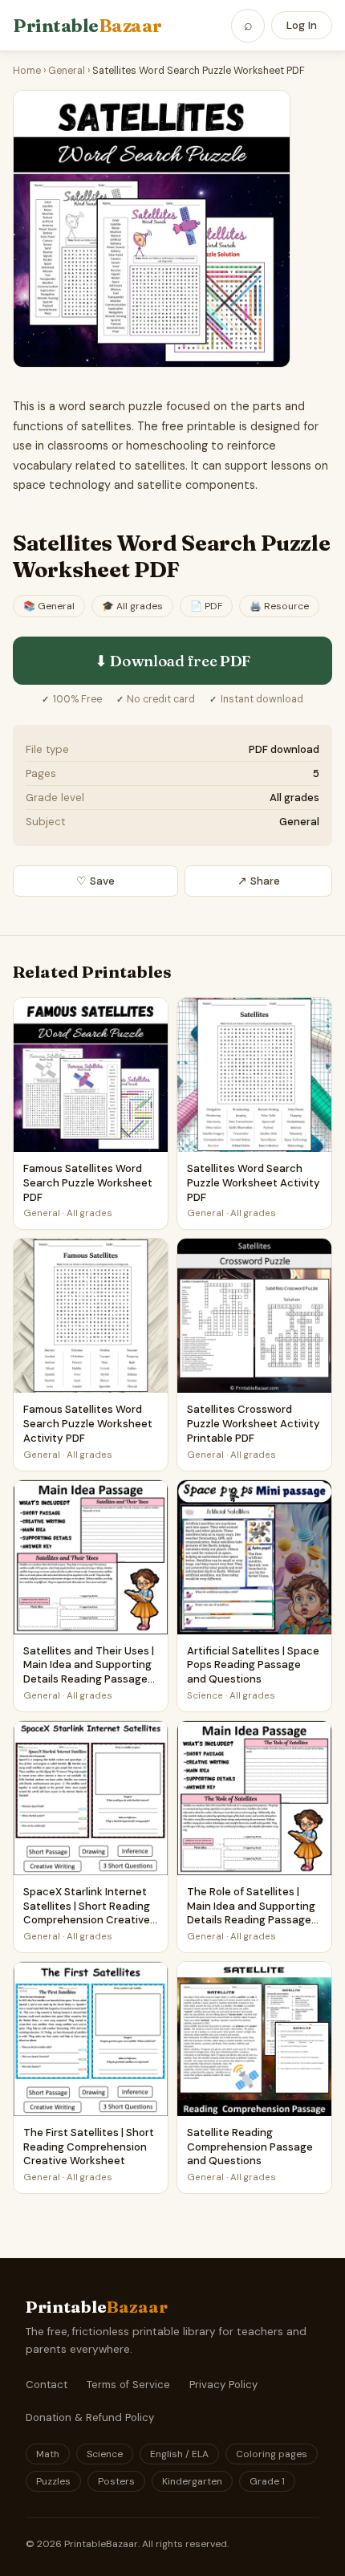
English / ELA (179, 2454)
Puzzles (53, 2481)
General (67, 71)
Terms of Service (128, 2385)
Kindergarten (192, 2481)
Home (27, 71)
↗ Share (259, 881)
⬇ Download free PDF (172, 661)
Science (105, 2454)
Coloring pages (272, 2454)
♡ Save (95, 881)
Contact (47, 2385)
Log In (302, 25)
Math (48, 2454)
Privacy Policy (223, 2385)
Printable (87, 26)
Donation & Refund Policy (90, 2417)
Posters (116, 2481)
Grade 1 (267, 2481)
